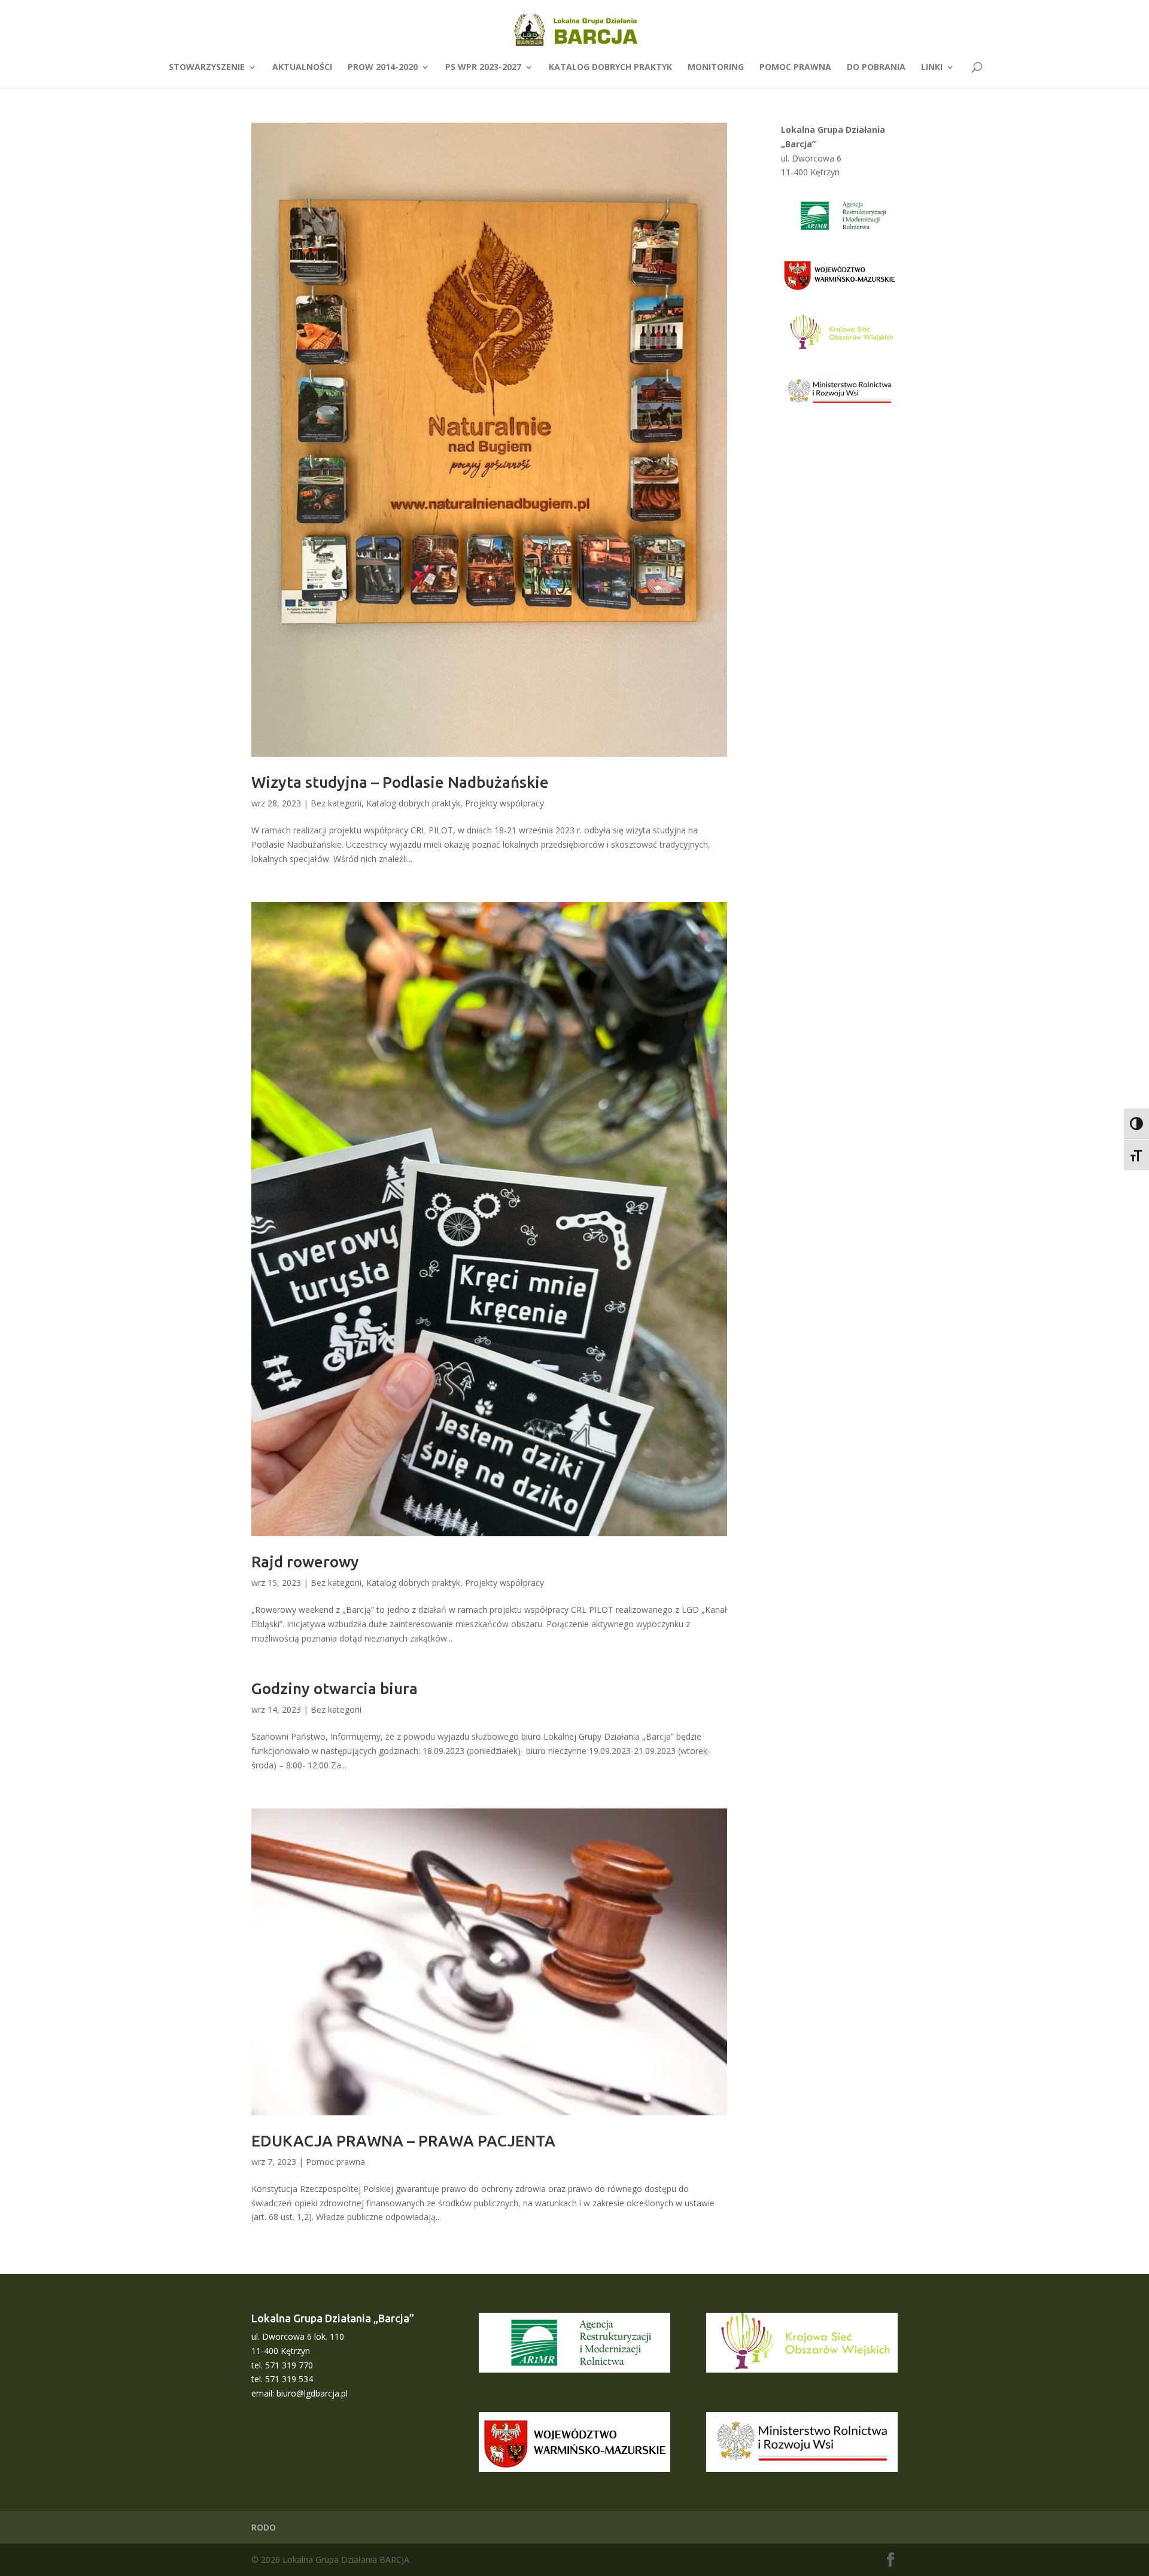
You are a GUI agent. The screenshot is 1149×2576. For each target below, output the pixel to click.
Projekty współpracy (504, 803)
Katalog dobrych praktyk (610, 68)
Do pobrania (876, 68)
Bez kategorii (336, 803)
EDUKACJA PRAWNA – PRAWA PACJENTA (403, 2141)
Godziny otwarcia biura (335, 1689)
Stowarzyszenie (207, 68)
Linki (932, 68)
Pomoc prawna (795, 68)
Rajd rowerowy (305, 1562)
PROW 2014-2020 (383, 68)
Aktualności (302, 68)
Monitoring (716, 68)
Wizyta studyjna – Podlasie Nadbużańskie (400, 782)
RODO (264, 2527)
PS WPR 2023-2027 (483, 68)
